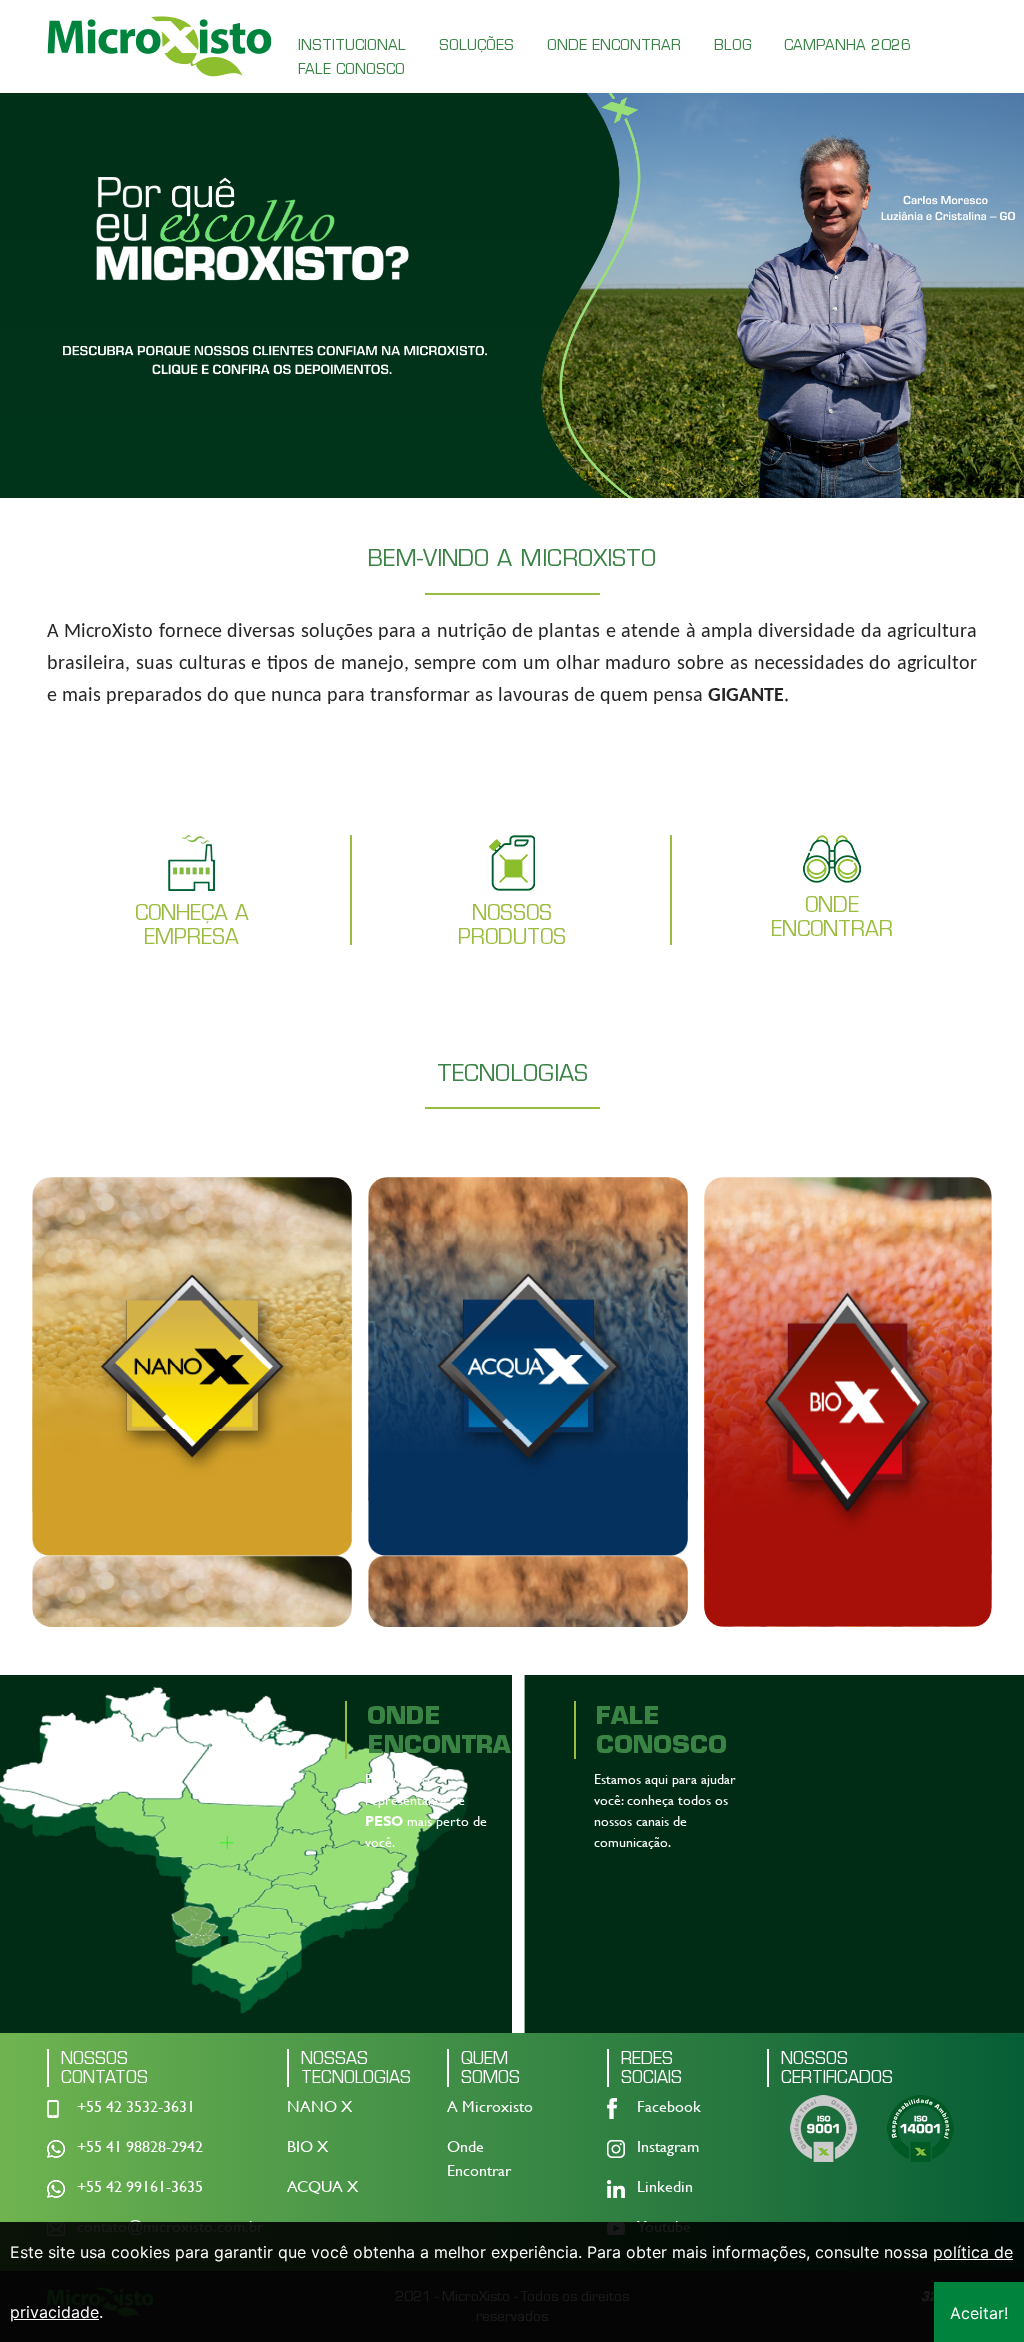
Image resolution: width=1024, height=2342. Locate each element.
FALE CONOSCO (351, 69)
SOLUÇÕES (476, 45)
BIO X (307, 2146)
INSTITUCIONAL (352, 45)
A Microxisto (490, 2106)
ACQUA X (322, 2186)
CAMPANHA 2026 (847, 45)
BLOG (732, 45)
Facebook (669, 2106)
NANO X (319, 2106)
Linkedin (665, 2186)
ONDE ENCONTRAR (614, 45)
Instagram (668, 2146)
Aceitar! (979, 2313)
